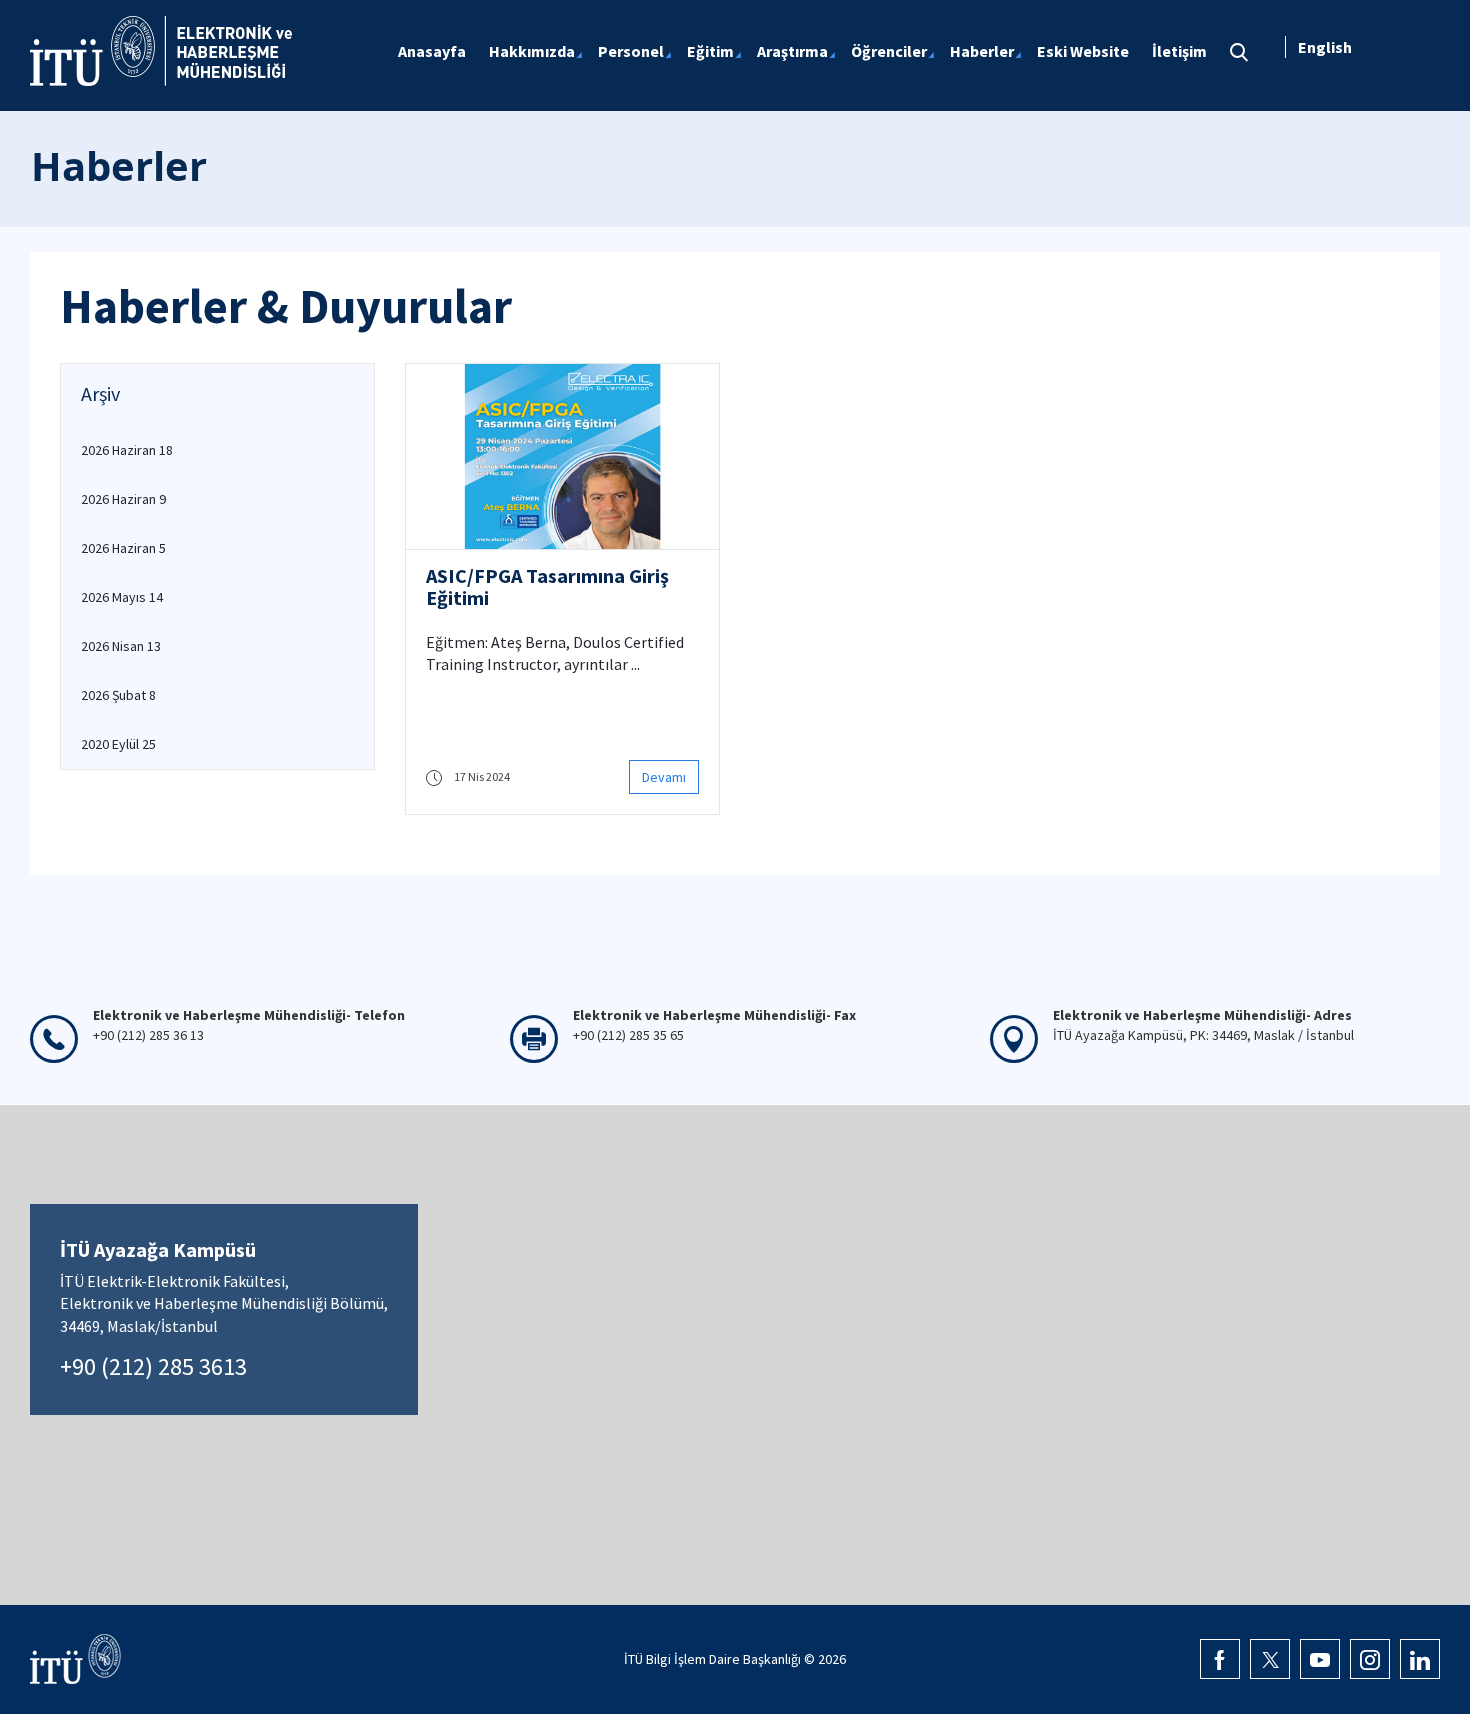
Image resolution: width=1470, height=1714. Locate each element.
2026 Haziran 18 (127, 450)
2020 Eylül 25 (118, 744)
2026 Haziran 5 (123, 548)
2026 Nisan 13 (121, 646)
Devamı (664, 777)
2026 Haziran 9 (123, 499)
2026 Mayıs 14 (122, 597)
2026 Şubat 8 (118, 695)
